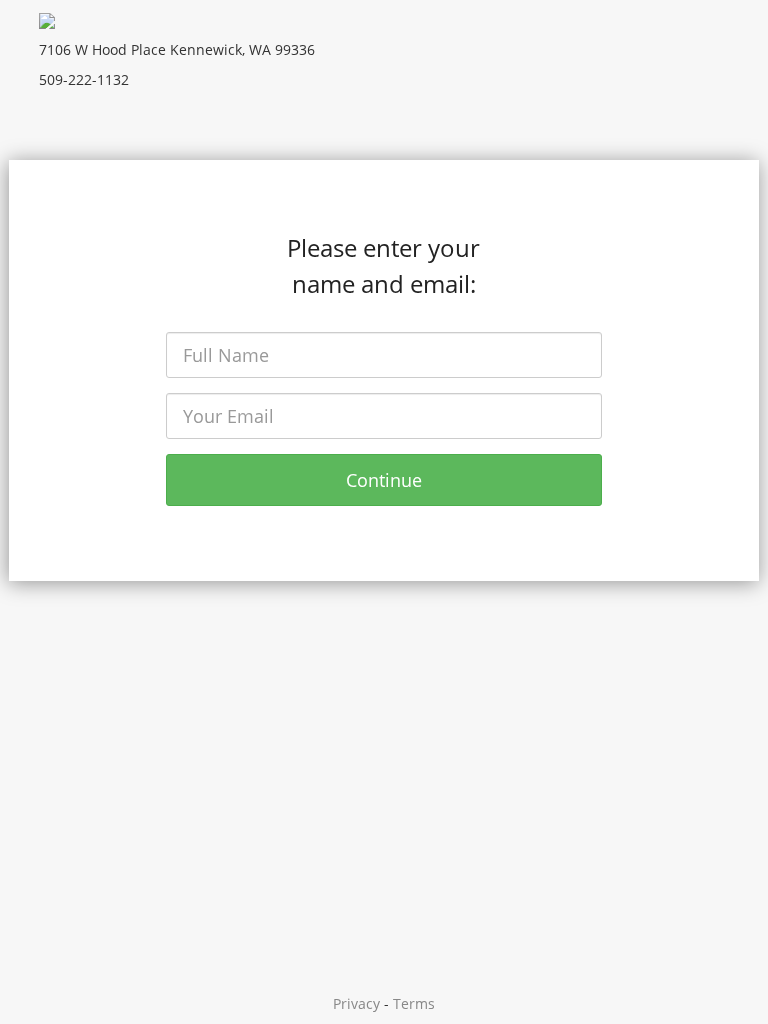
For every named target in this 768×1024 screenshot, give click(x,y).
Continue (384, 480)
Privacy (356, 1003)
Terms (414, 1003)
